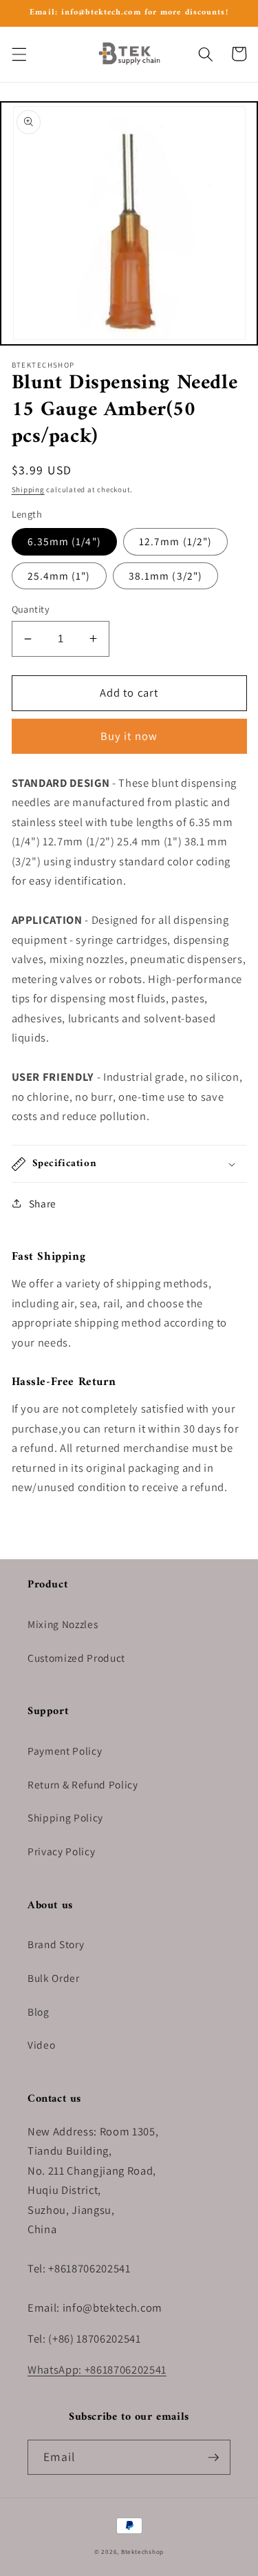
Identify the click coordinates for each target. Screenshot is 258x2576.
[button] (19, 54)
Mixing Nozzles (63, 1624)
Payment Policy (65, 1751)
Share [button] (43, 1203)
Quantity (31, 609)
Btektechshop (142, 2552)
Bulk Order (54, 1978)
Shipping (28, 489)
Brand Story (56, 1944)
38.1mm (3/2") (165, 576)
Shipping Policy (65, 1817)
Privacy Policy (61, 1851)
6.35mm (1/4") (64, 541)
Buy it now (129, 736)
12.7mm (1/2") (175, 541)
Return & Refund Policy (83, 1784)
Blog (39, 2012)
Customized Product (76, 1658)
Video (41, 2045)
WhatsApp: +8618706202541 (97, 2369)
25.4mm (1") (59, 576)
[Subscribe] (213, 2458)
